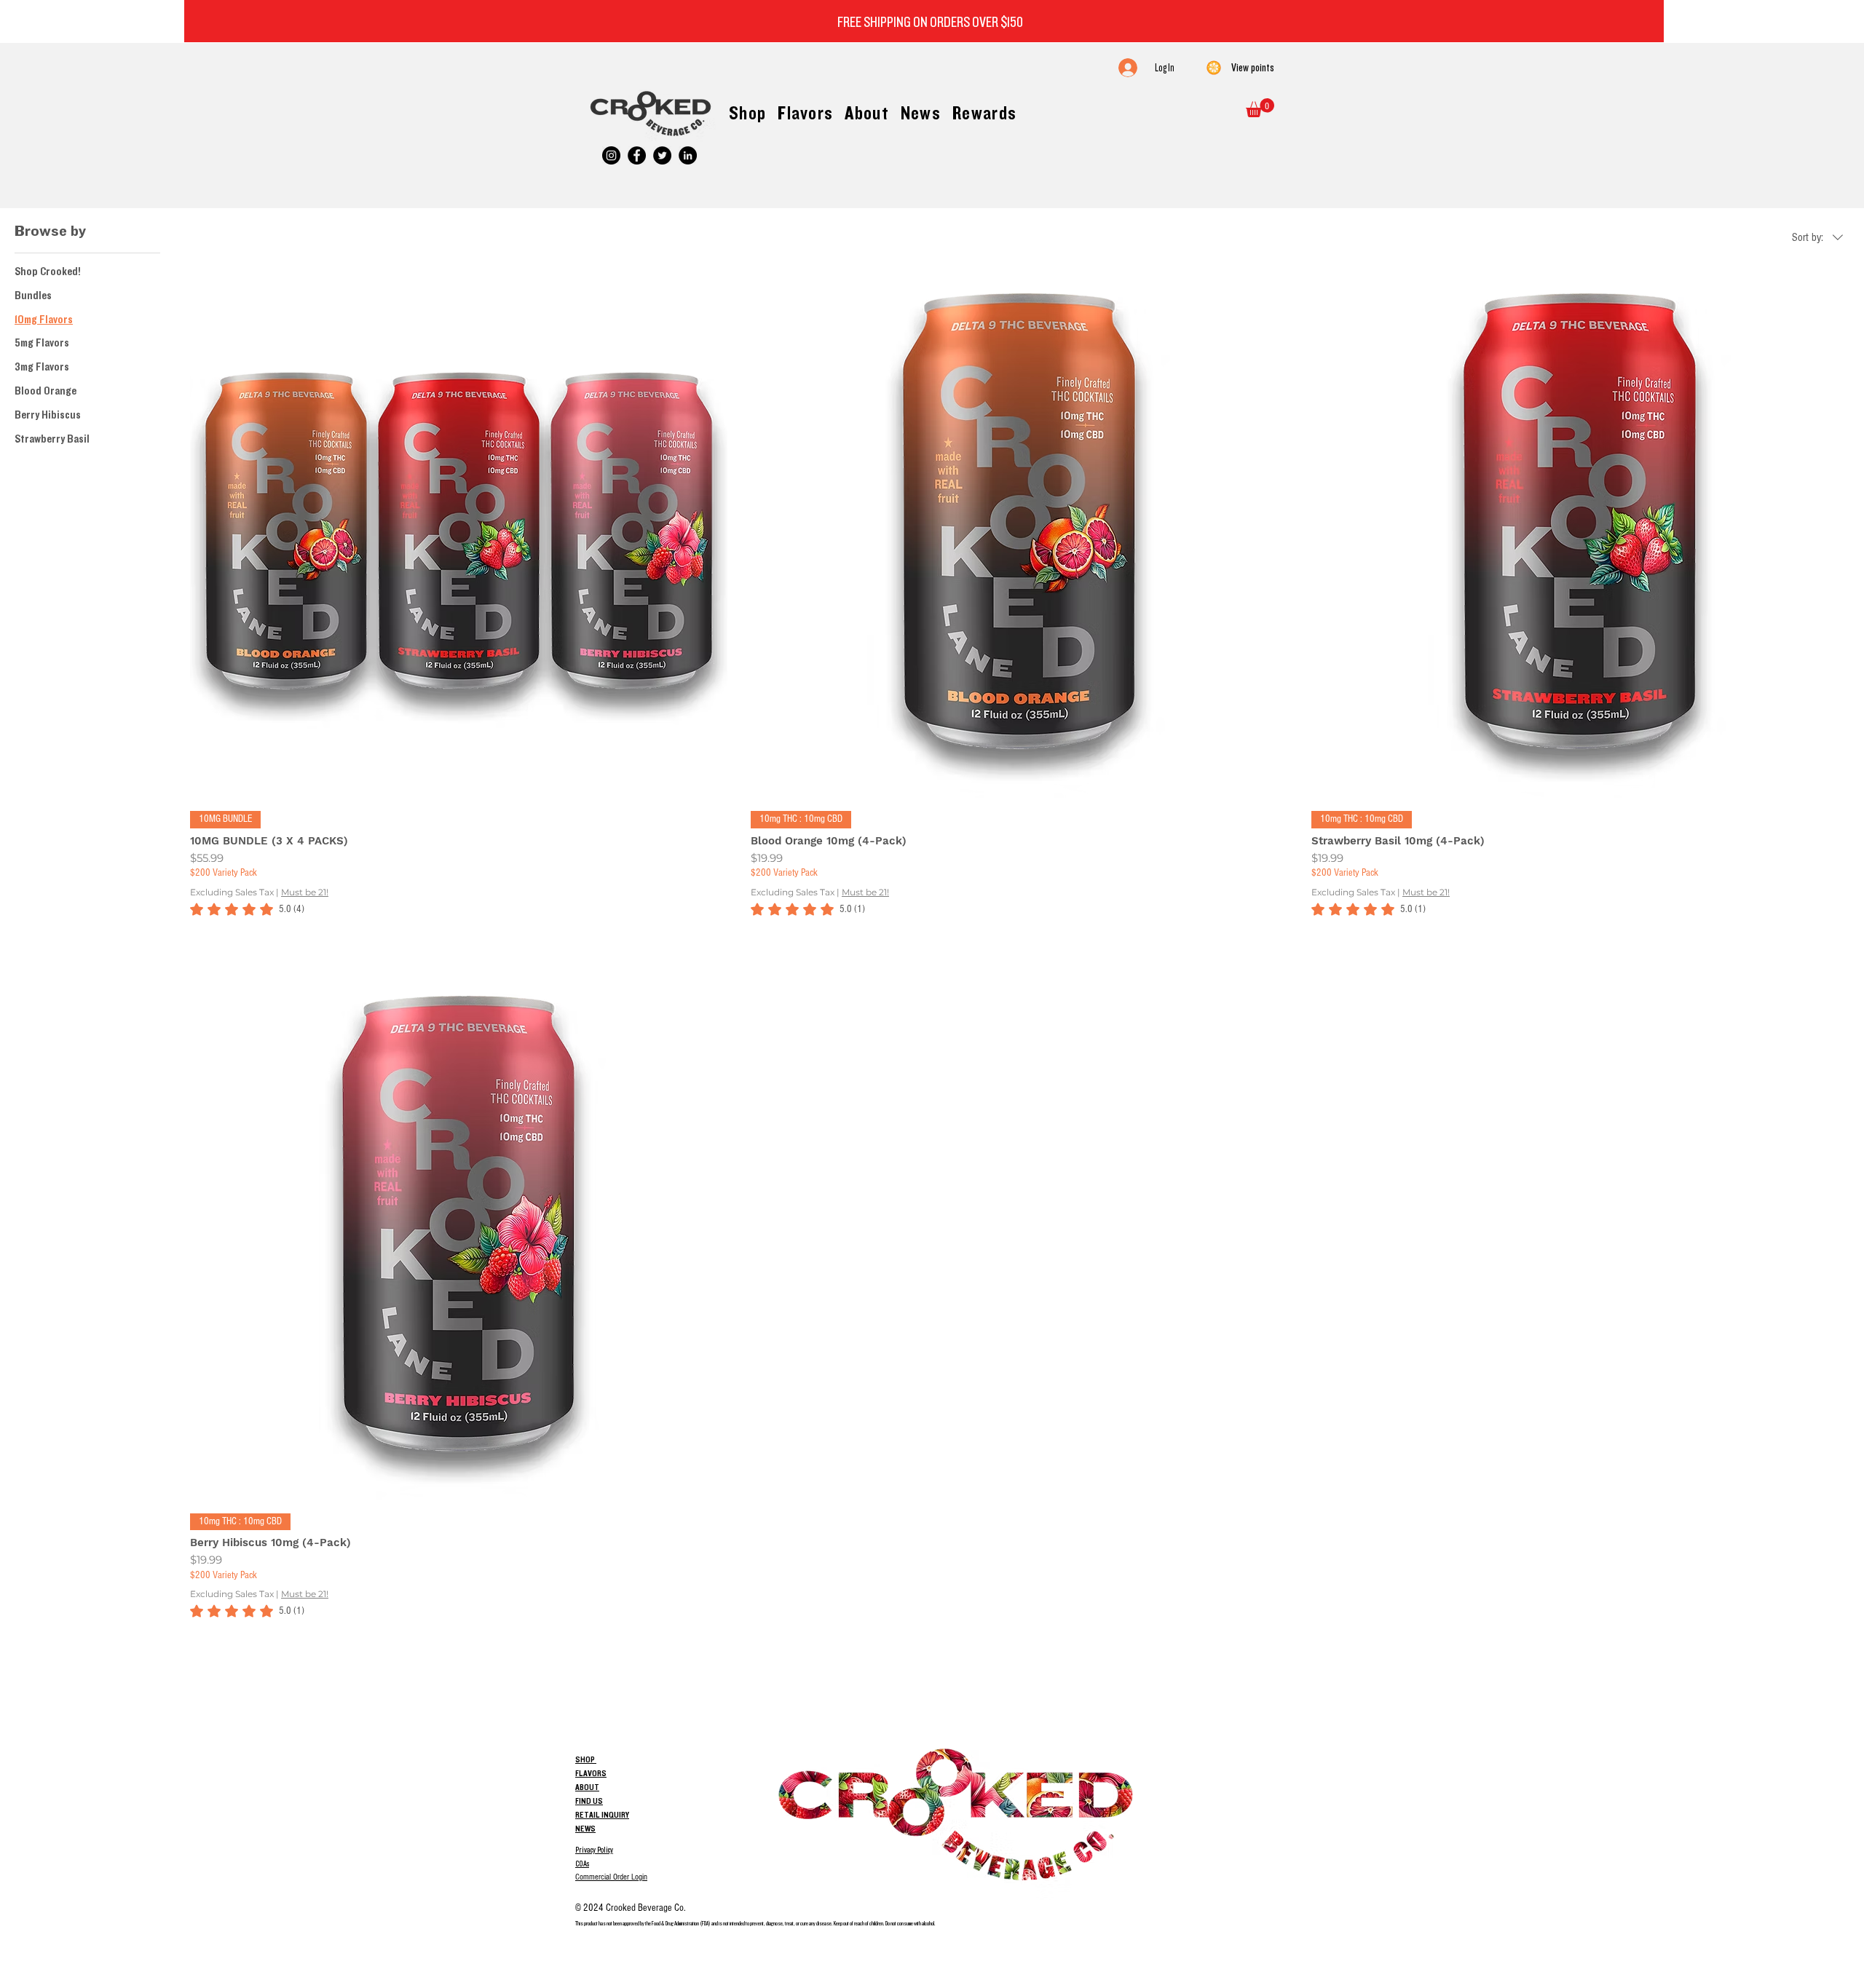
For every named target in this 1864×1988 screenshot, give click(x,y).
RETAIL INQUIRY (602, 1815)
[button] (1260, 108)
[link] (247, 909)
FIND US (589, 1801)
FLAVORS (591, 1773)
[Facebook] (637, 155)
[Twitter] (662, 155)
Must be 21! (305, 892)
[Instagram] (611, 155)
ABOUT (587, 1787)
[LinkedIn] (688, 155)
